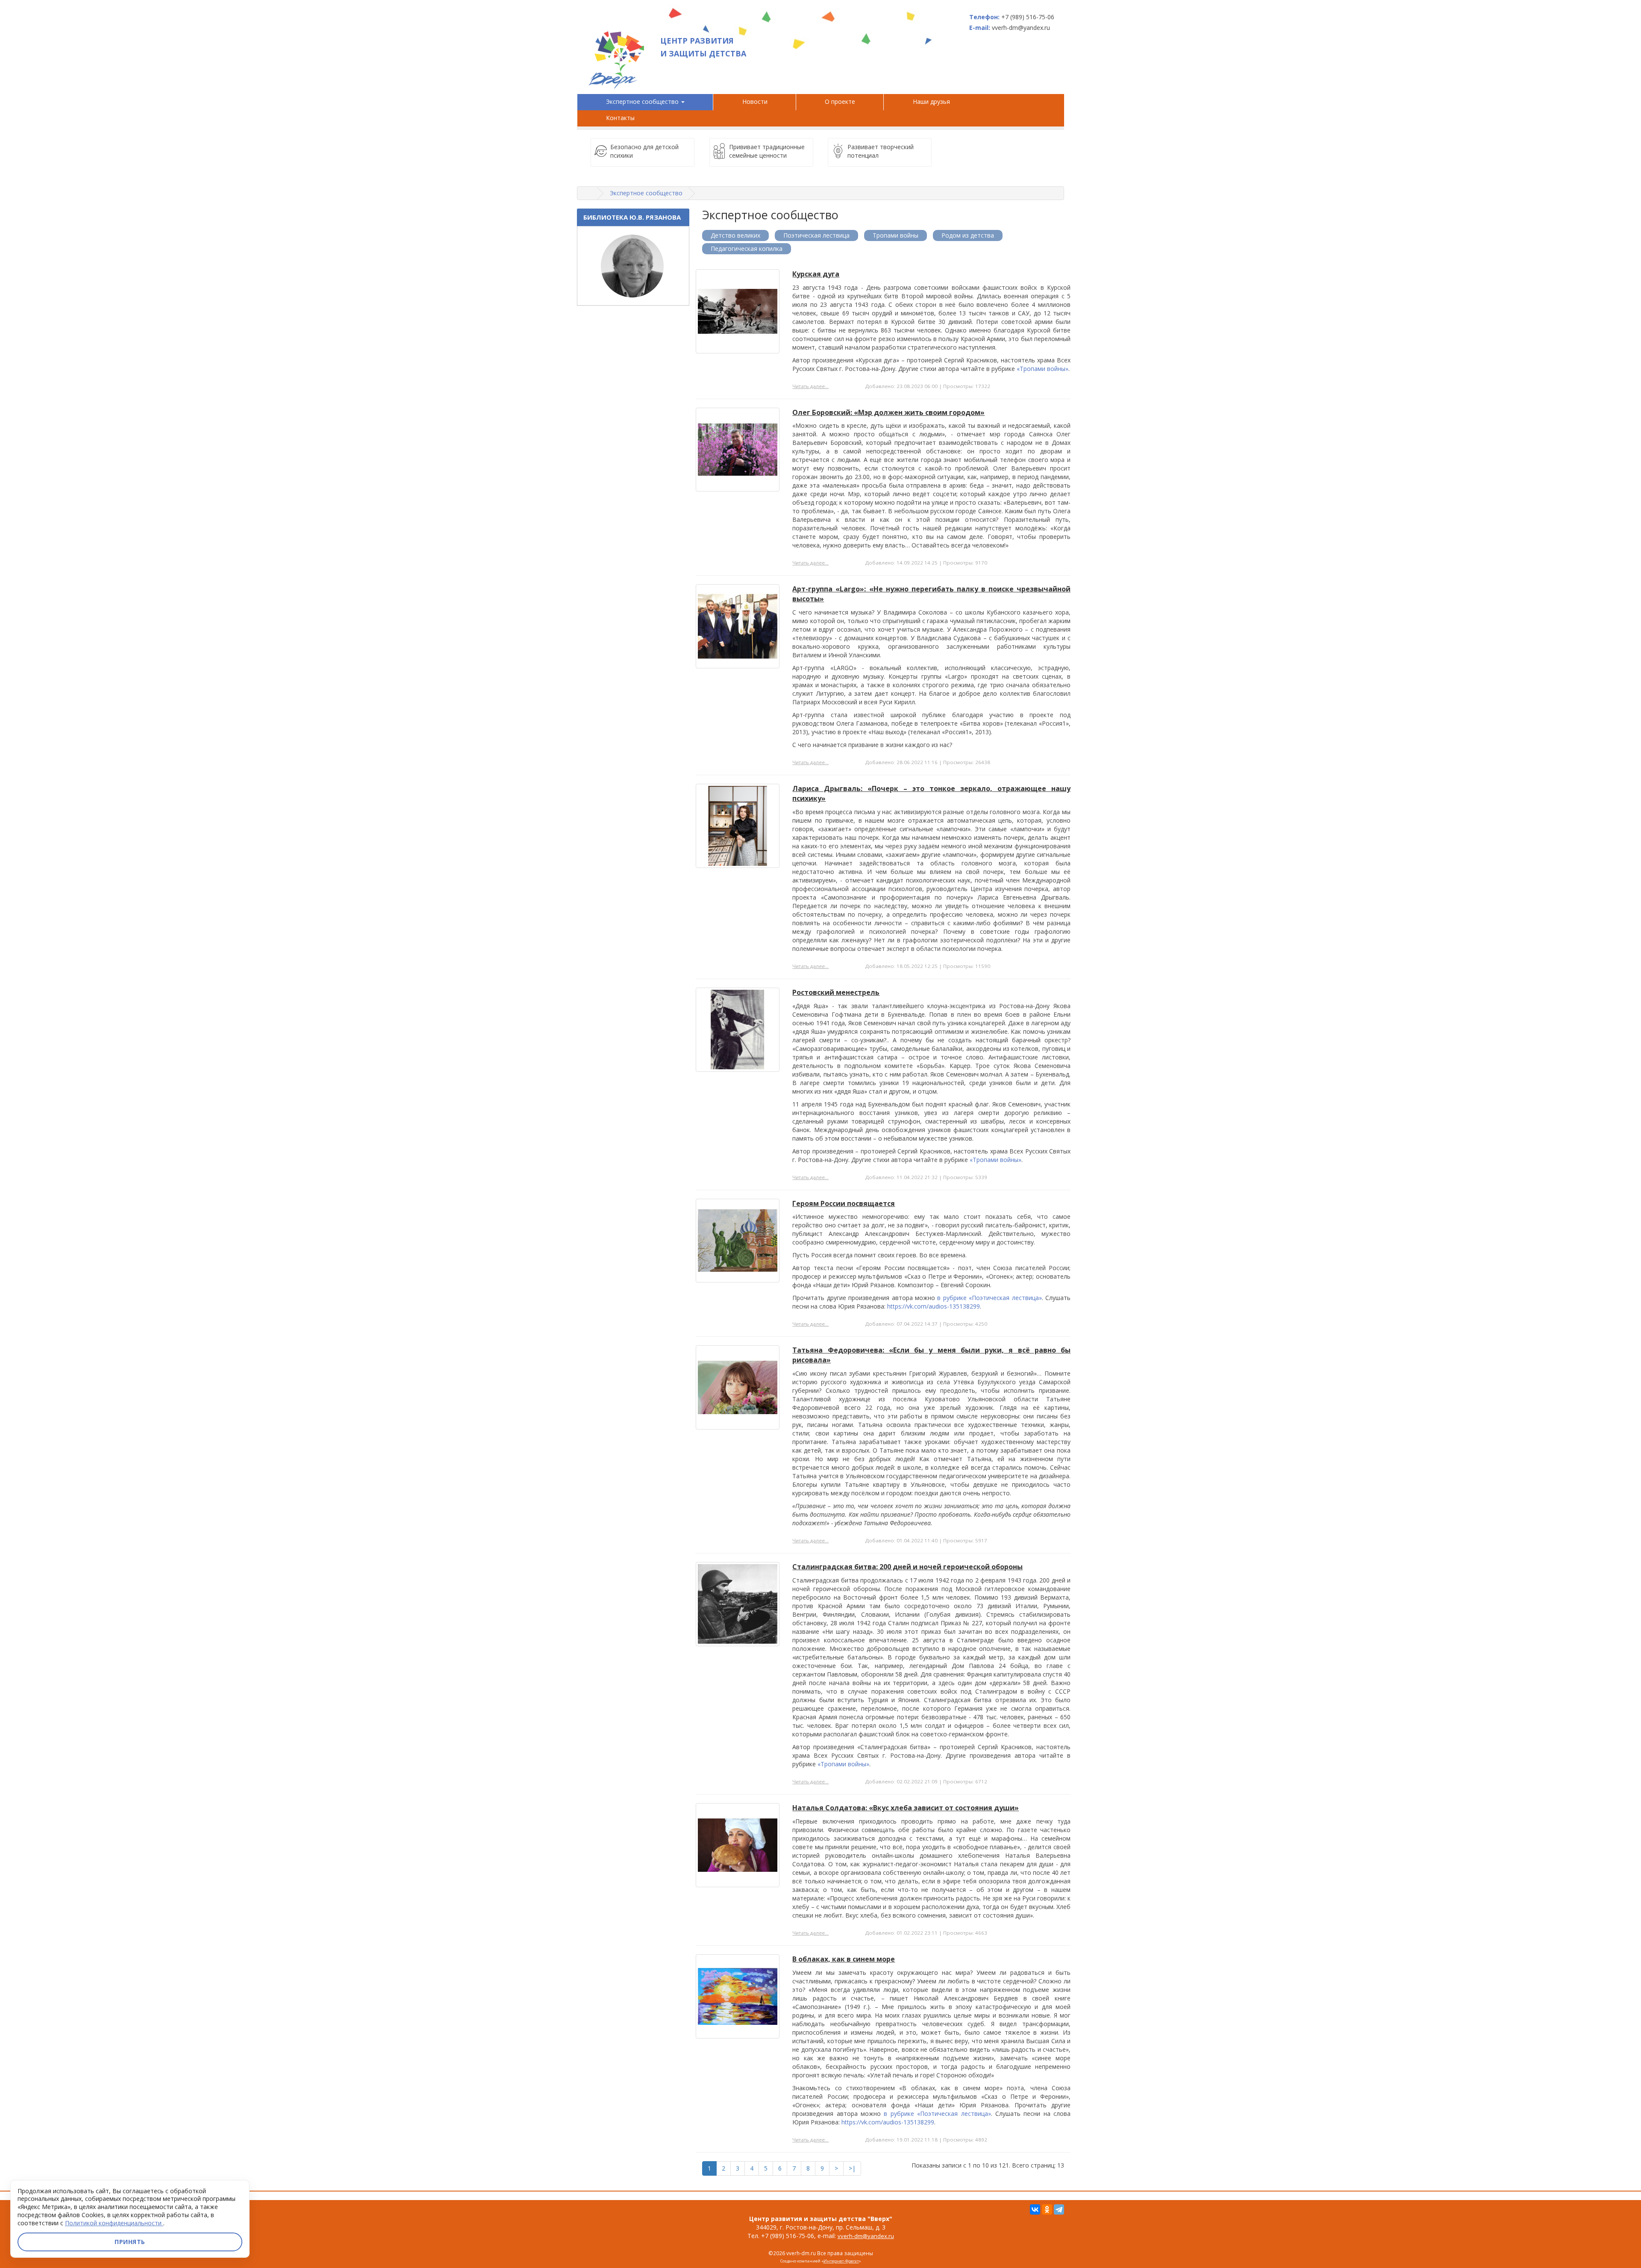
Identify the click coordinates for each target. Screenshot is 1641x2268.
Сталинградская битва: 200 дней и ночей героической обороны (907, 1567)
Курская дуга (816, 274)
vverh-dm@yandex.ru (866, 2236)
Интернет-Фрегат (841, 2261)
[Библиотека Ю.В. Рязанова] (633, 266)
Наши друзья (933, 101)
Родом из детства (968, 235)
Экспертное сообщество (643, 101)
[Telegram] (1059, 2209)
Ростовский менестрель (836, 992)
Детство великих (735, 235)
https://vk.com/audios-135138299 (934, 1306)
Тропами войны (895, 235)
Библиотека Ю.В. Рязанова (632, 217)
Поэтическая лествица (816, 235)
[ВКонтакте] (1035, 2209)
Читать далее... (810, 386)
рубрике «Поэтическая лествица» (993, 1298)
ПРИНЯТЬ (130, 2242)
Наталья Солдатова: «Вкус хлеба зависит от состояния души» (906, 1808)
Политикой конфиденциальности (114, 2223)
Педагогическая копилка (747, 249)
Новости (755, 101)
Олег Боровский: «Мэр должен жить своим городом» (888, 412)
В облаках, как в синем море (844, 1959)
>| (852, 2168)
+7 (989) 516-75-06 (1028, 17)
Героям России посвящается (844, 1203)
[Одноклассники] (1047, 2209)
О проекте (840, 101)
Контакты (620, 118)
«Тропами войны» (1043, 369)
